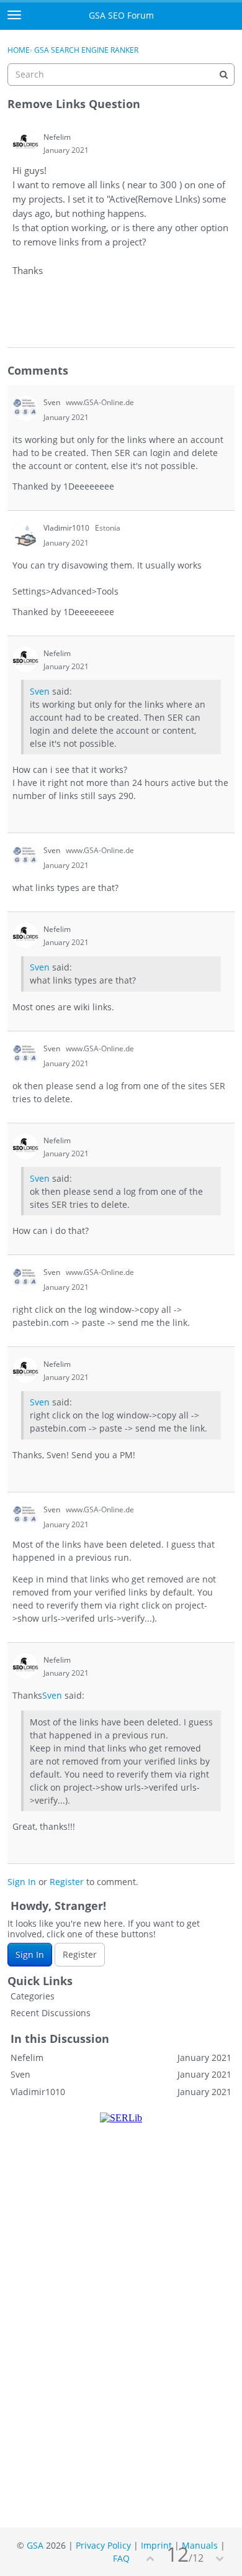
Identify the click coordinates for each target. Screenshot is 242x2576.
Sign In (22, 1882)
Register (67, 1882)
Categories (33, 1996)
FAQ (121, 2558)
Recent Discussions (51, 2013)
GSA (35, 2545)
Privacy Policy (103, 2545)
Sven (40, 691)
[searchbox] (121, 75)
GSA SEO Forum (121, 15)
